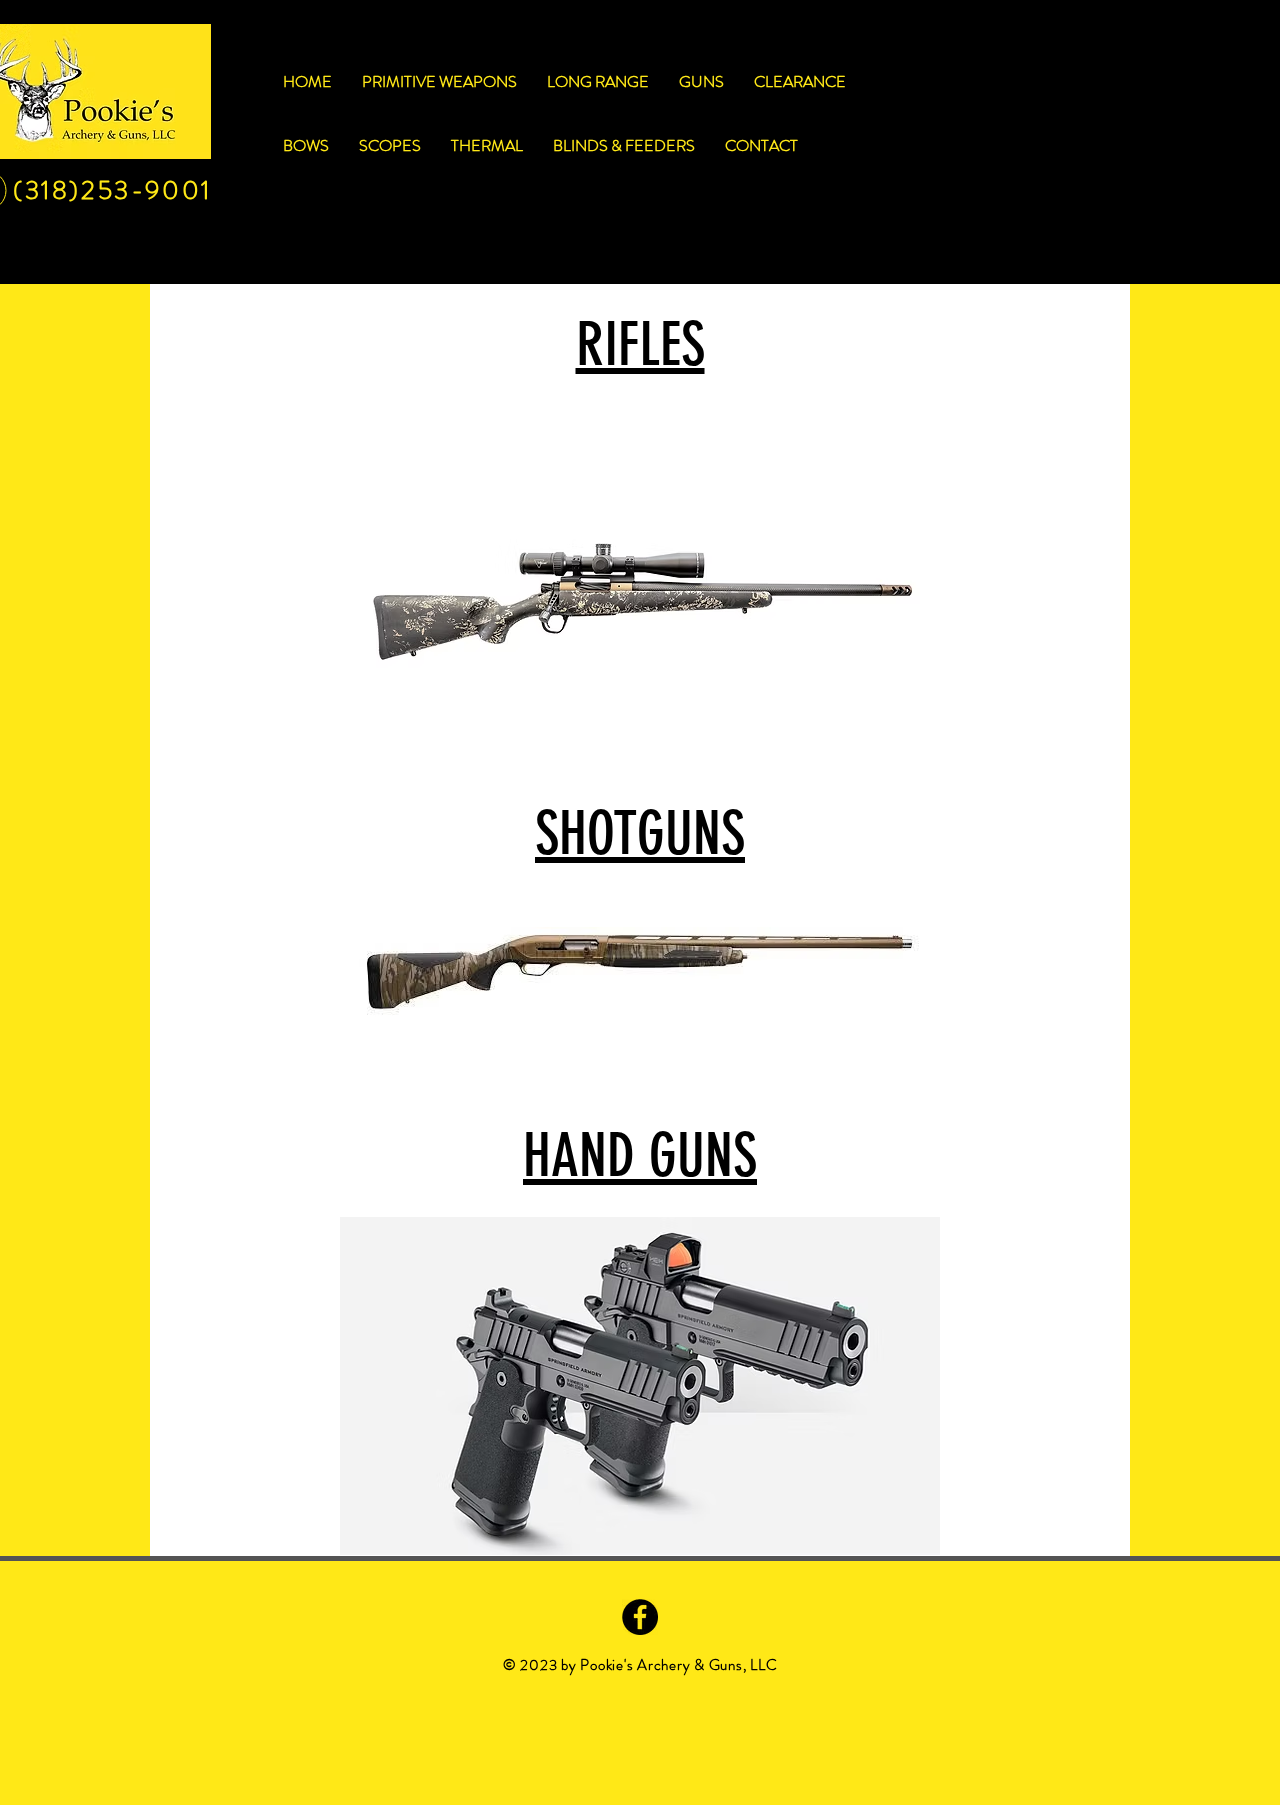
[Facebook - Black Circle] (640, 1617)
